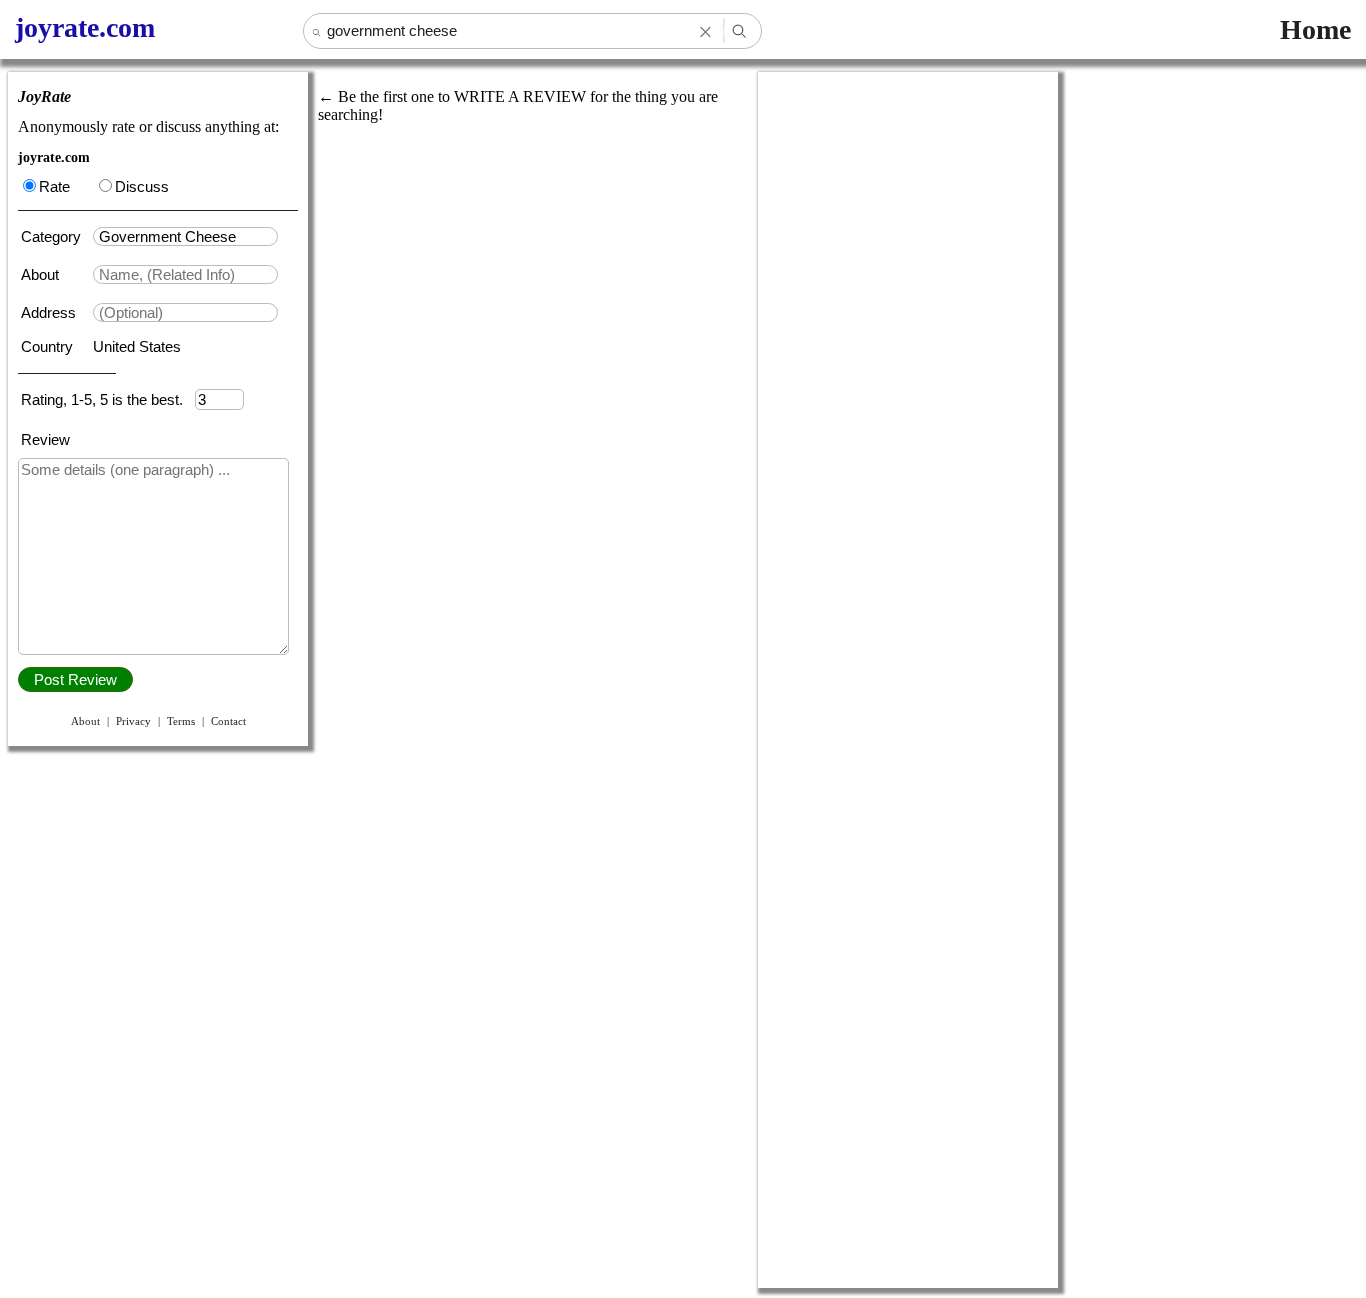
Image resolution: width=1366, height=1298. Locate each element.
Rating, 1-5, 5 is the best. (108, 399)
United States (137, 346)
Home (1315, 29)
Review (45, 439)
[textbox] (185, 236)
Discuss (142, 186)
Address (50, 312)
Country (49, 346)
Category (55, 236)
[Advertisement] (908, 372)
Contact (228, 721)
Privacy (133, 721)
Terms (181, 721)
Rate (54, 186)
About (42, 274)
